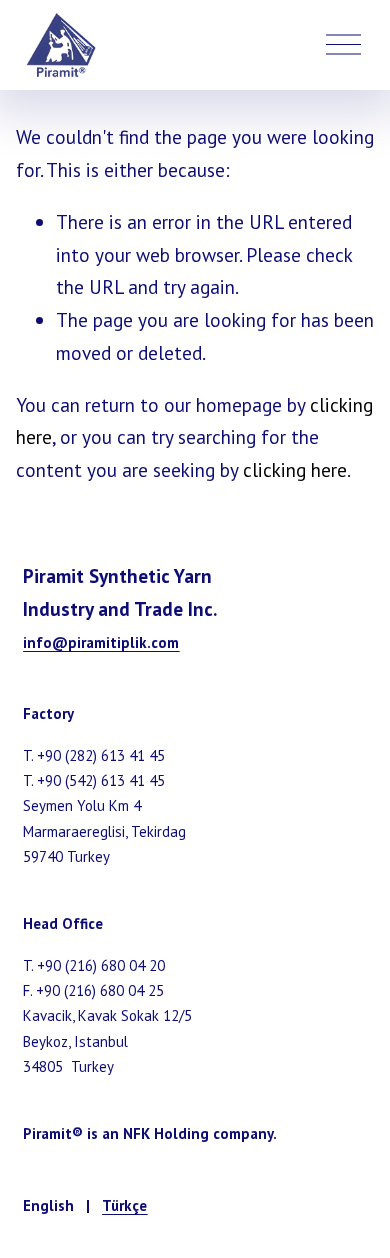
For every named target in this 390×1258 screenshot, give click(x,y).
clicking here (295, 469)
